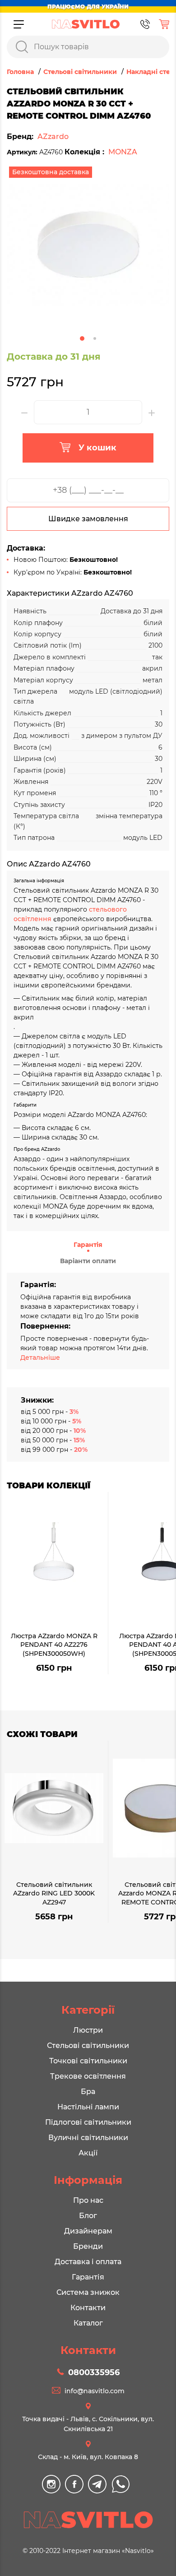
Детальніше (40, 1357)
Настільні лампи (88, 2107)
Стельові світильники (88, 2046)
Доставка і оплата (88, 2262)
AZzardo (53, 137)
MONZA (123, 152)
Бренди (88, 2246)
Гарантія (88, 1245)
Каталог (88, 2323)
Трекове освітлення (88, 2076)
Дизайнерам (88, 2231)
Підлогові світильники (88, 2122)
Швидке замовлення (88, 519)
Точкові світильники (88, 2061)
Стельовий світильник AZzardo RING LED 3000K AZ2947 (54, 1893)
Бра (88, 2092)
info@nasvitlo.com (95, 2391)
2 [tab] (95, 338)
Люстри (88, 2030)
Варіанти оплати (88, 1261)
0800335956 (94, 2372)
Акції (88, 2153)
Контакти (88, 2308)
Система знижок (88, 2292)
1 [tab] (82, 338)
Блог (88, 2216)
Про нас (88, 2200)
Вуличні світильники (88, 2138)
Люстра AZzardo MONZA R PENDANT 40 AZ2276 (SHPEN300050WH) (54, 1645)
